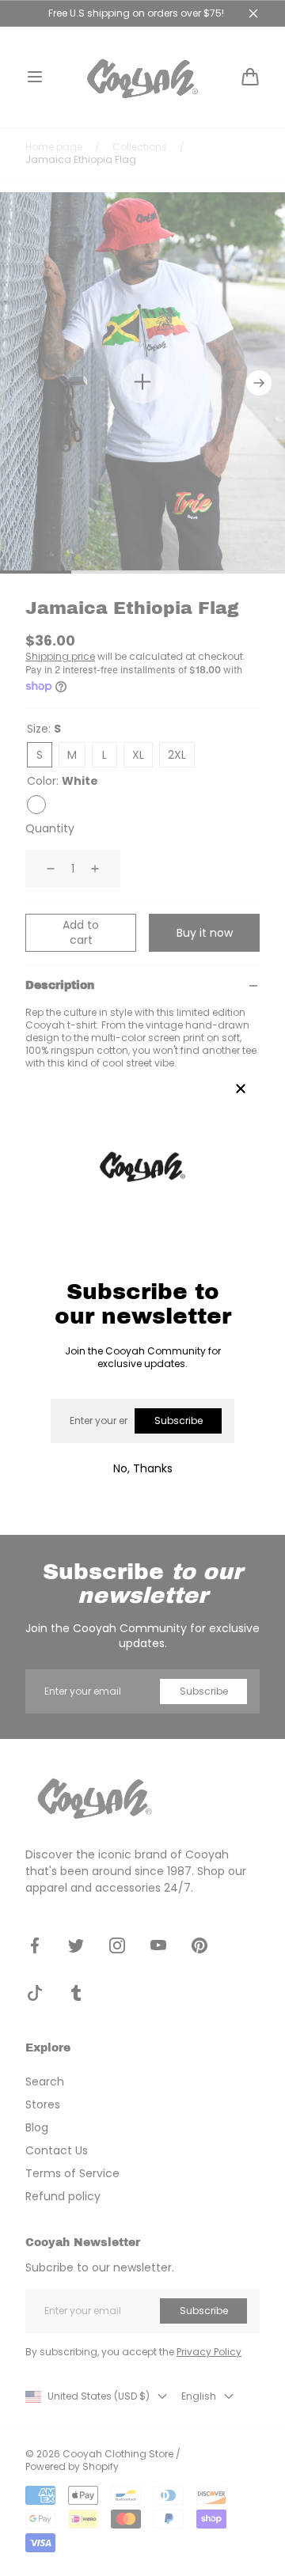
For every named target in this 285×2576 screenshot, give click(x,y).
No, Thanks (143, 1468)
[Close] (241, 1090)
